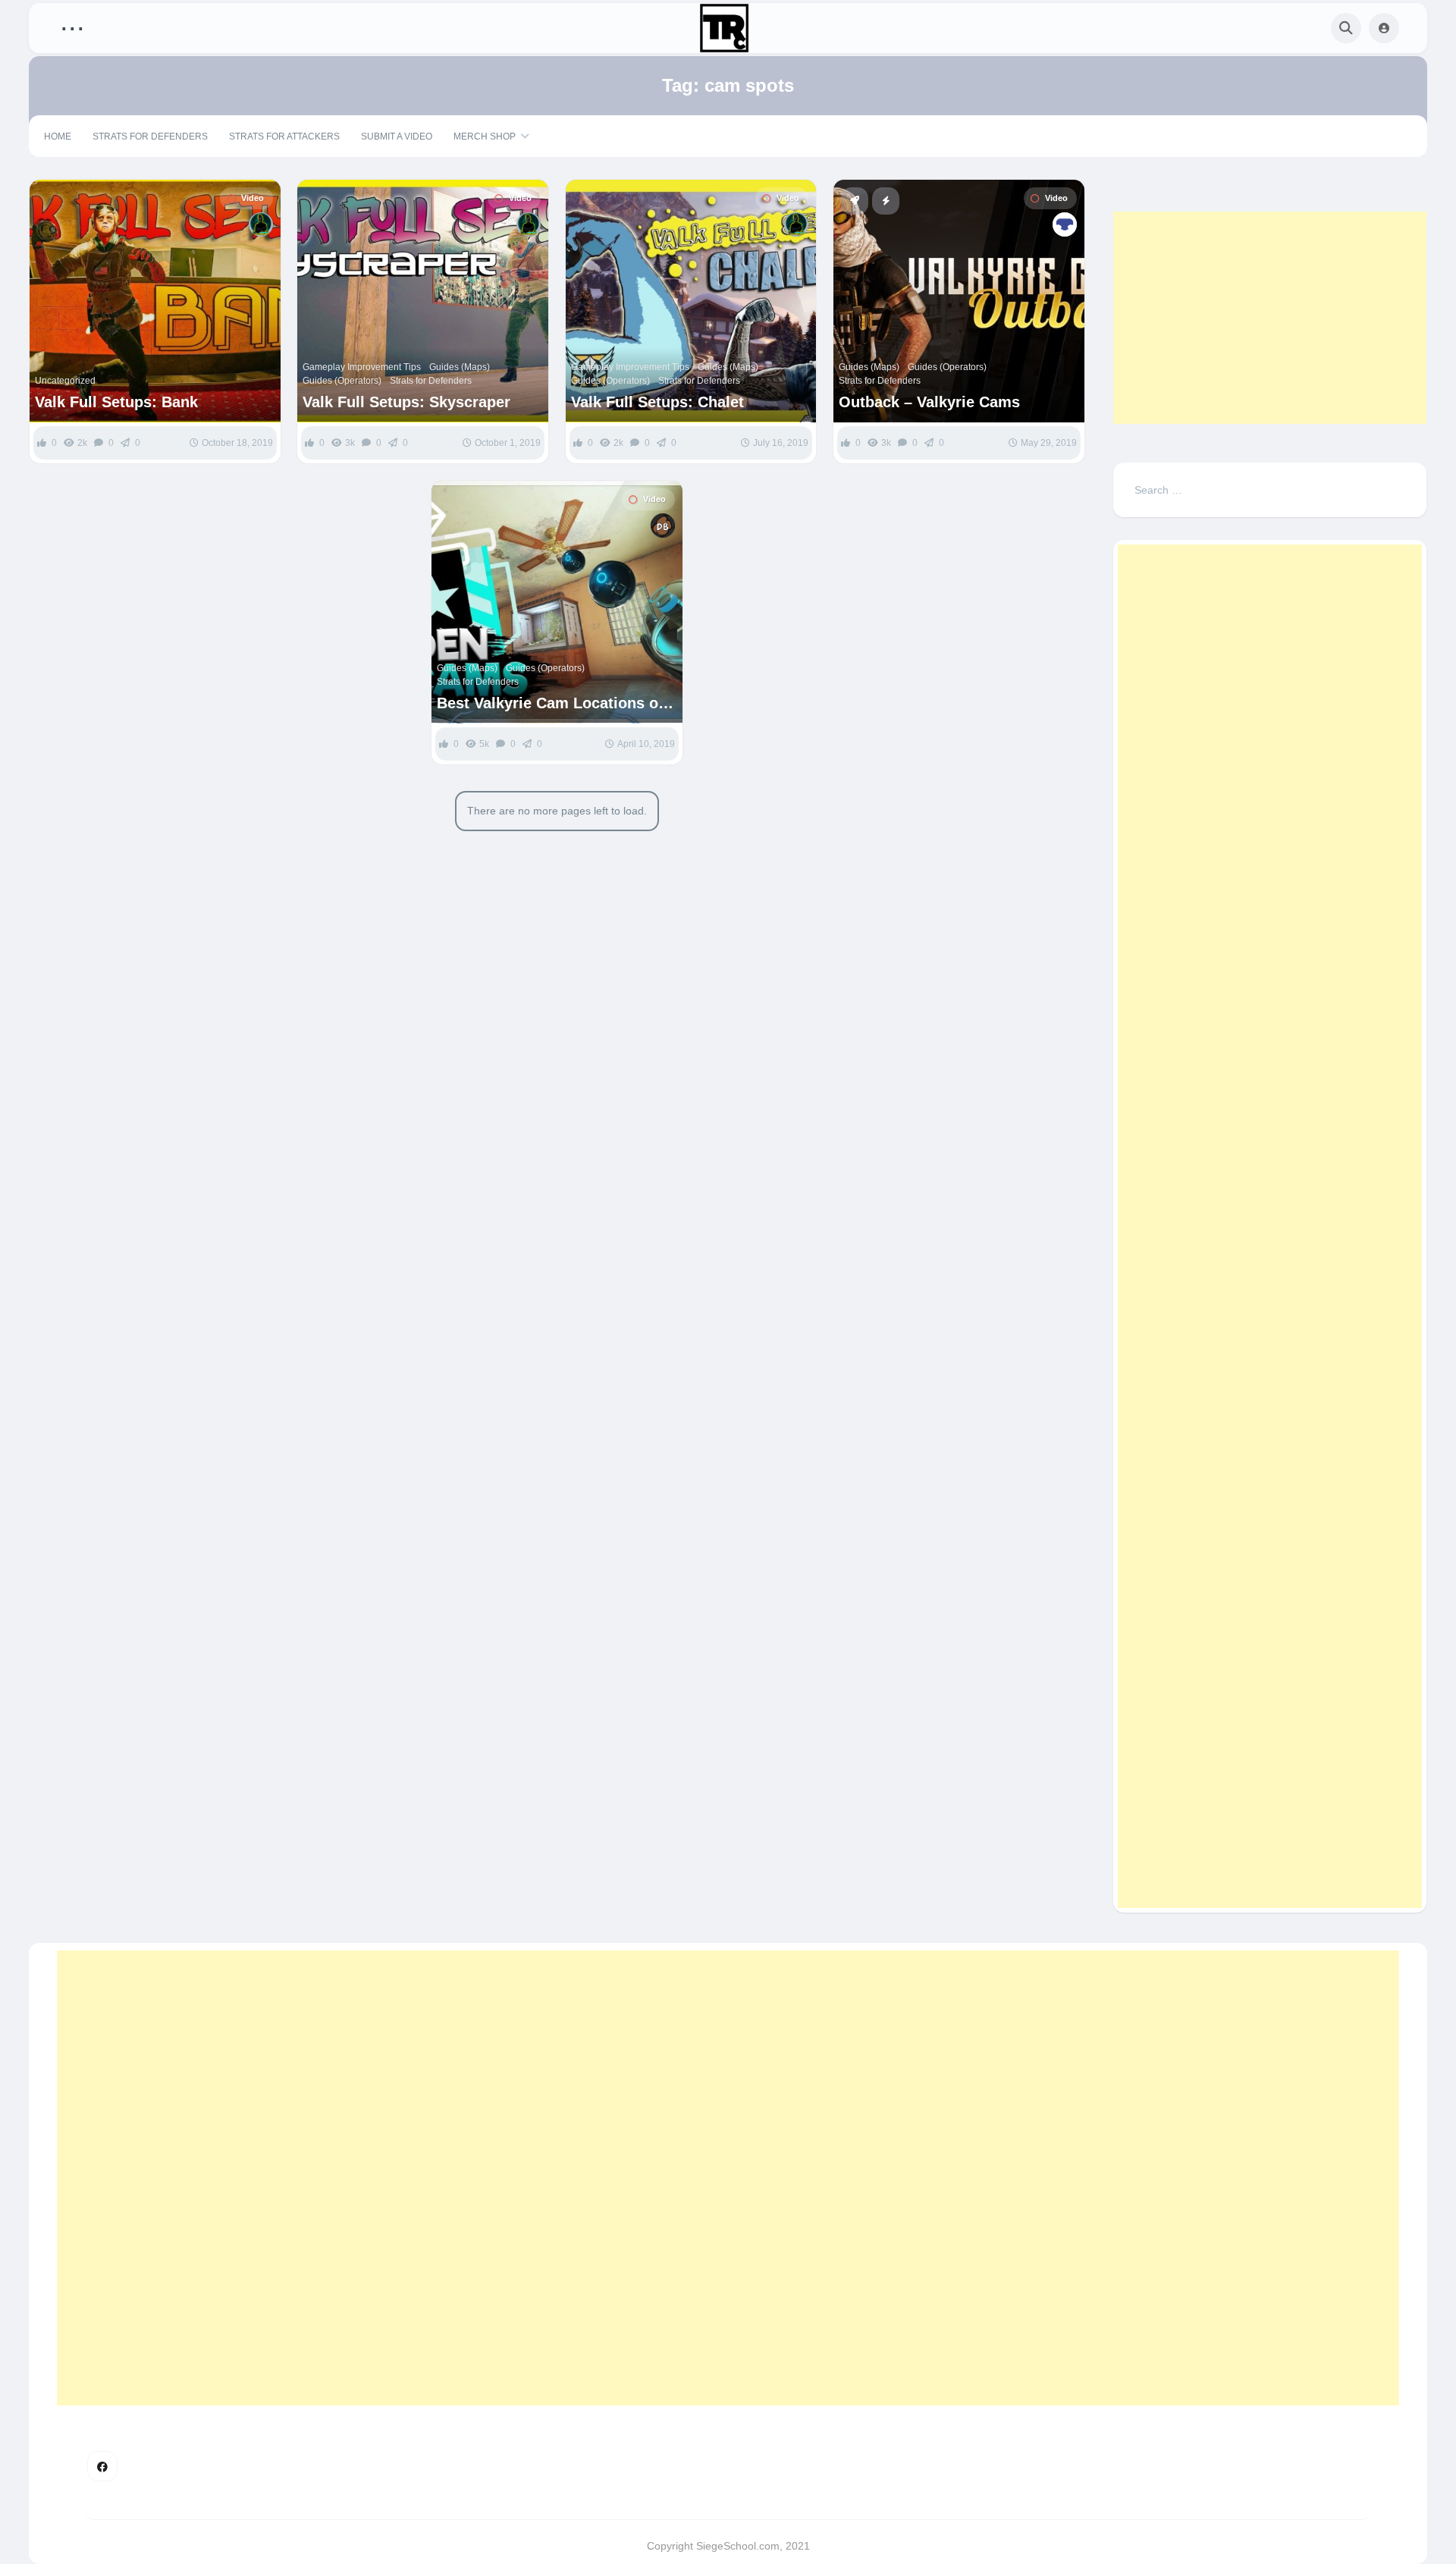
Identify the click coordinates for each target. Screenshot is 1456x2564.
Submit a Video (397, 137)
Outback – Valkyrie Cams (929, 402)
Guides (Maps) (460, 367)
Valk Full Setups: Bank (116, 402)
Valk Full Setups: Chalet (657, 402)
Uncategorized (65, 381)
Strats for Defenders (150, 137)
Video (253, 198)
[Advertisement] (1270, 318)
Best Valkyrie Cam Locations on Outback (552, 703)
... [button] (72, 25)
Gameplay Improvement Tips (362, 367)
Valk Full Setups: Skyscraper (406, 402)
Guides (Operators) (342, 381)
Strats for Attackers (284, 137)
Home (58, 137)
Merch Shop (485, 137)
